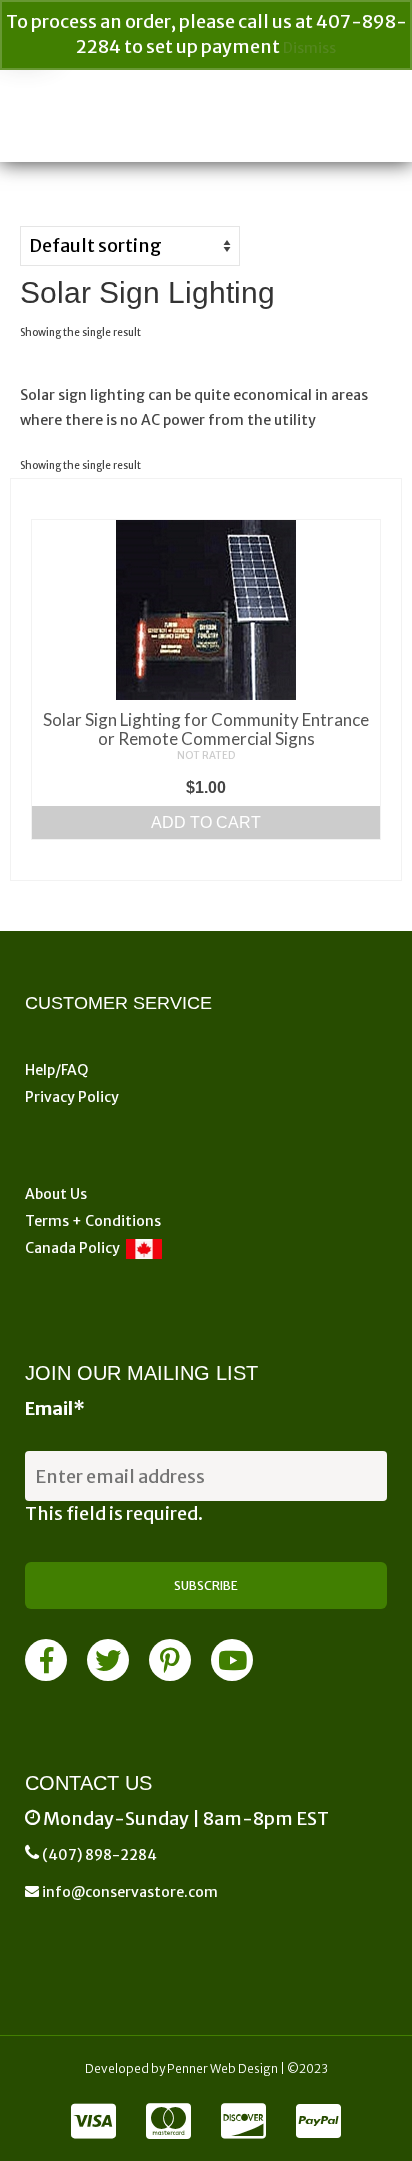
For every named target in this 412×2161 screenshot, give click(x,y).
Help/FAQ (56, 1070)
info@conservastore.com (128, 1892)
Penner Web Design (222, 2068)
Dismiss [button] (309, 48)
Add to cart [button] (206, 822)
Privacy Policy (72, 1097)
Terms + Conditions (93, 1221)
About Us (56, 1194)
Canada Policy (75, 1248)
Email (55, 1408)
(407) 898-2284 (99, 1855)
